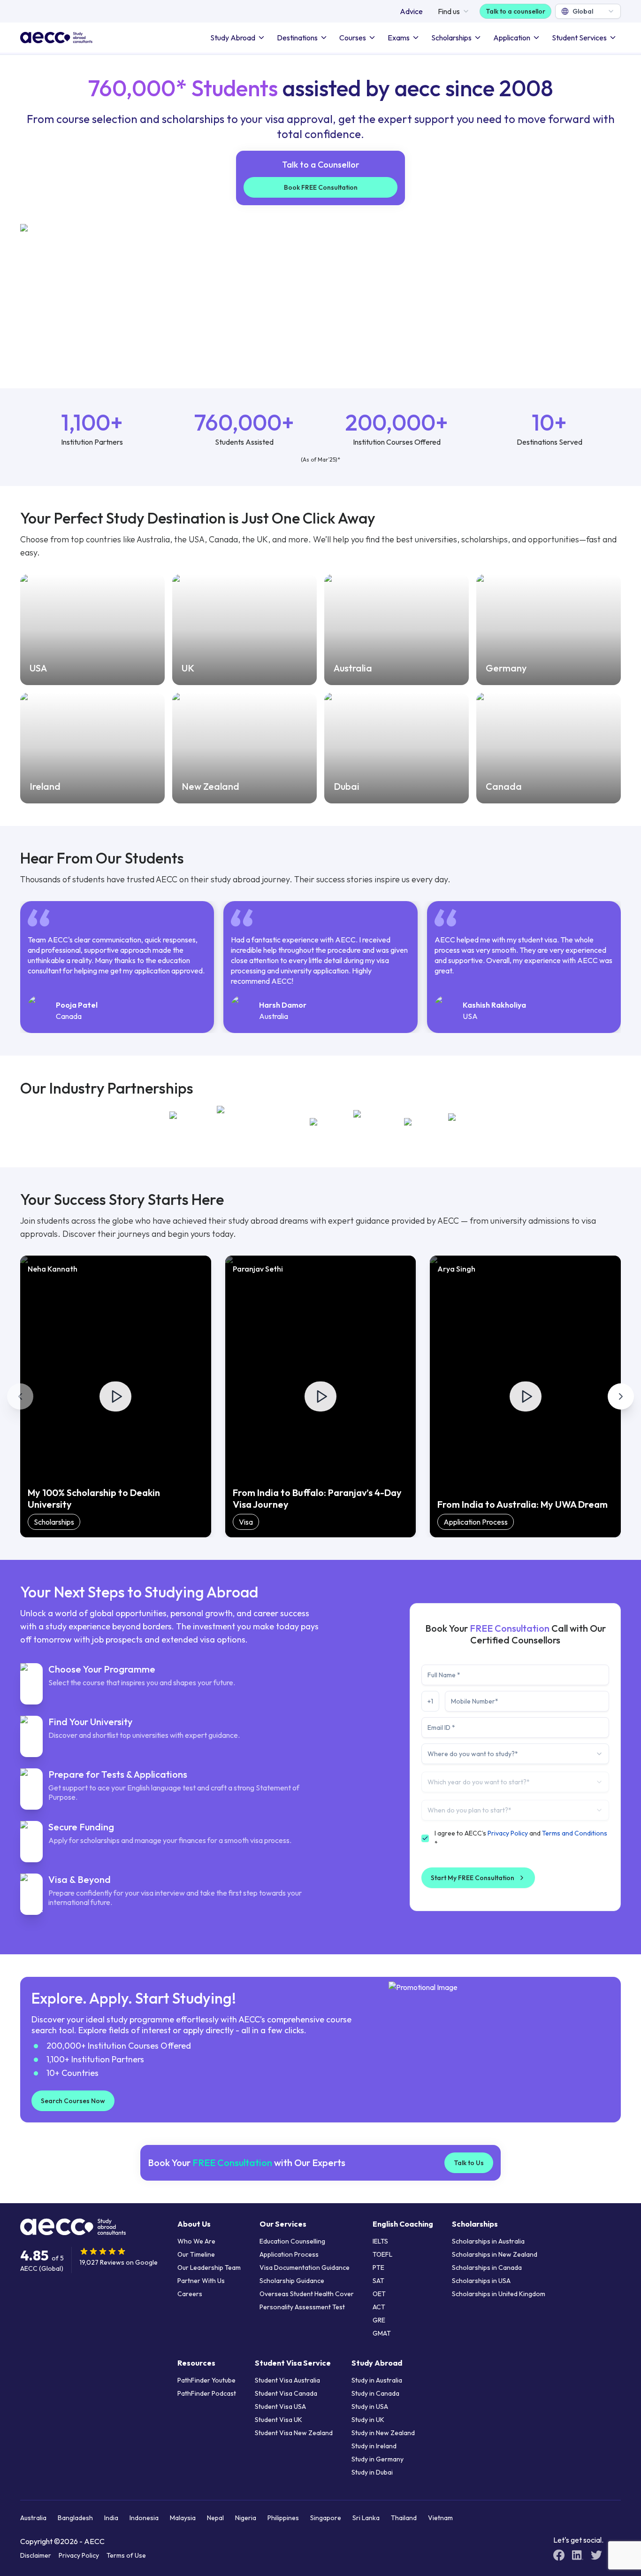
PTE (378, 2267)
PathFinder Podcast (207, 2393)
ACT (379, 2307)
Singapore (326, 2518)
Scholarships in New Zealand (495, 2254)
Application (512, 38)
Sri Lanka (366, 2518)
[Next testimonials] (621, 1396)
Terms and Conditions (575, 1833)
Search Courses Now (73, 2101)
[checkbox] (425, 1838)
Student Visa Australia (287, 2380)
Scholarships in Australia (488, 2241)
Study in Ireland (374, 2446)
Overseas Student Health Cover (307, 2294)
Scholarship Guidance (292, 2281)
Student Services (579, 38)
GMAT (382, 2333)
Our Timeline (196, 2254)
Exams (399, 38)
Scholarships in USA (481, 2281)
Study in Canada (375, 2393)
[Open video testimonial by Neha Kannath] (115, 1396)
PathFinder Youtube (206, 2380)
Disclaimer (36, 2555)
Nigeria (246, 2518)
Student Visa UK (279, 2420)
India (111, 2518)
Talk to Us (469, 2163)
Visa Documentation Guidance (305, 2267)
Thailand (404, 2518)
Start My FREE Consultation (473, 1878)
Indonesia (144, 2518)
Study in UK (368, 2420)
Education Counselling (292, 2241)
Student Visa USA (280, 2406)
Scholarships (451, 38)
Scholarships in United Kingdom (499, 2294)
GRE (379, 2320)
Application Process (289, 2254)
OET (379, 2294)
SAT (378, 2281)
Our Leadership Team (209, 2267)
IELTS (380, 2241)
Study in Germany (378, 2459)
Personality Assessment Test (302, 2307)
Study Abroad (233, 38)
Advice (411, 11)
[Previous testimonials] (20, 1396)
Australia (33, 2518)
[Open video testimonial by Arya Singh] (526, 1396)
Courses (353, 38)
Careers (190, 2294)
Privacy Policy (508, 1833)
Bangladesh (75, 2518)
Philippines (283, 2518)
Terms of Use (126, 2555)
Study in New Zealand (383, 2433)
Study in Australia (377, 2380)
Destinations (297, 38)
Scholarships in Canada (487, 2267)
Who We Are (196, 2241)
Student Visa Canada (286, 2393)
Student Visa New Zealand (294, 2433)
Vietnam (440, 2518)
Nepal (215, 2518)
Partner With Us (201, 2281)
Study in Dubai (372, 2472)
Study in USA (370, 2406)
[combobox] (588, 11)
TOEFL (382, 2254)
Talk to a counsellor (515, 11)
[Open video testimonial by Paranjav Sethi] (320, 1396)
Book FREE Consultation (321, 187)
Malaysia (183, 2518)
